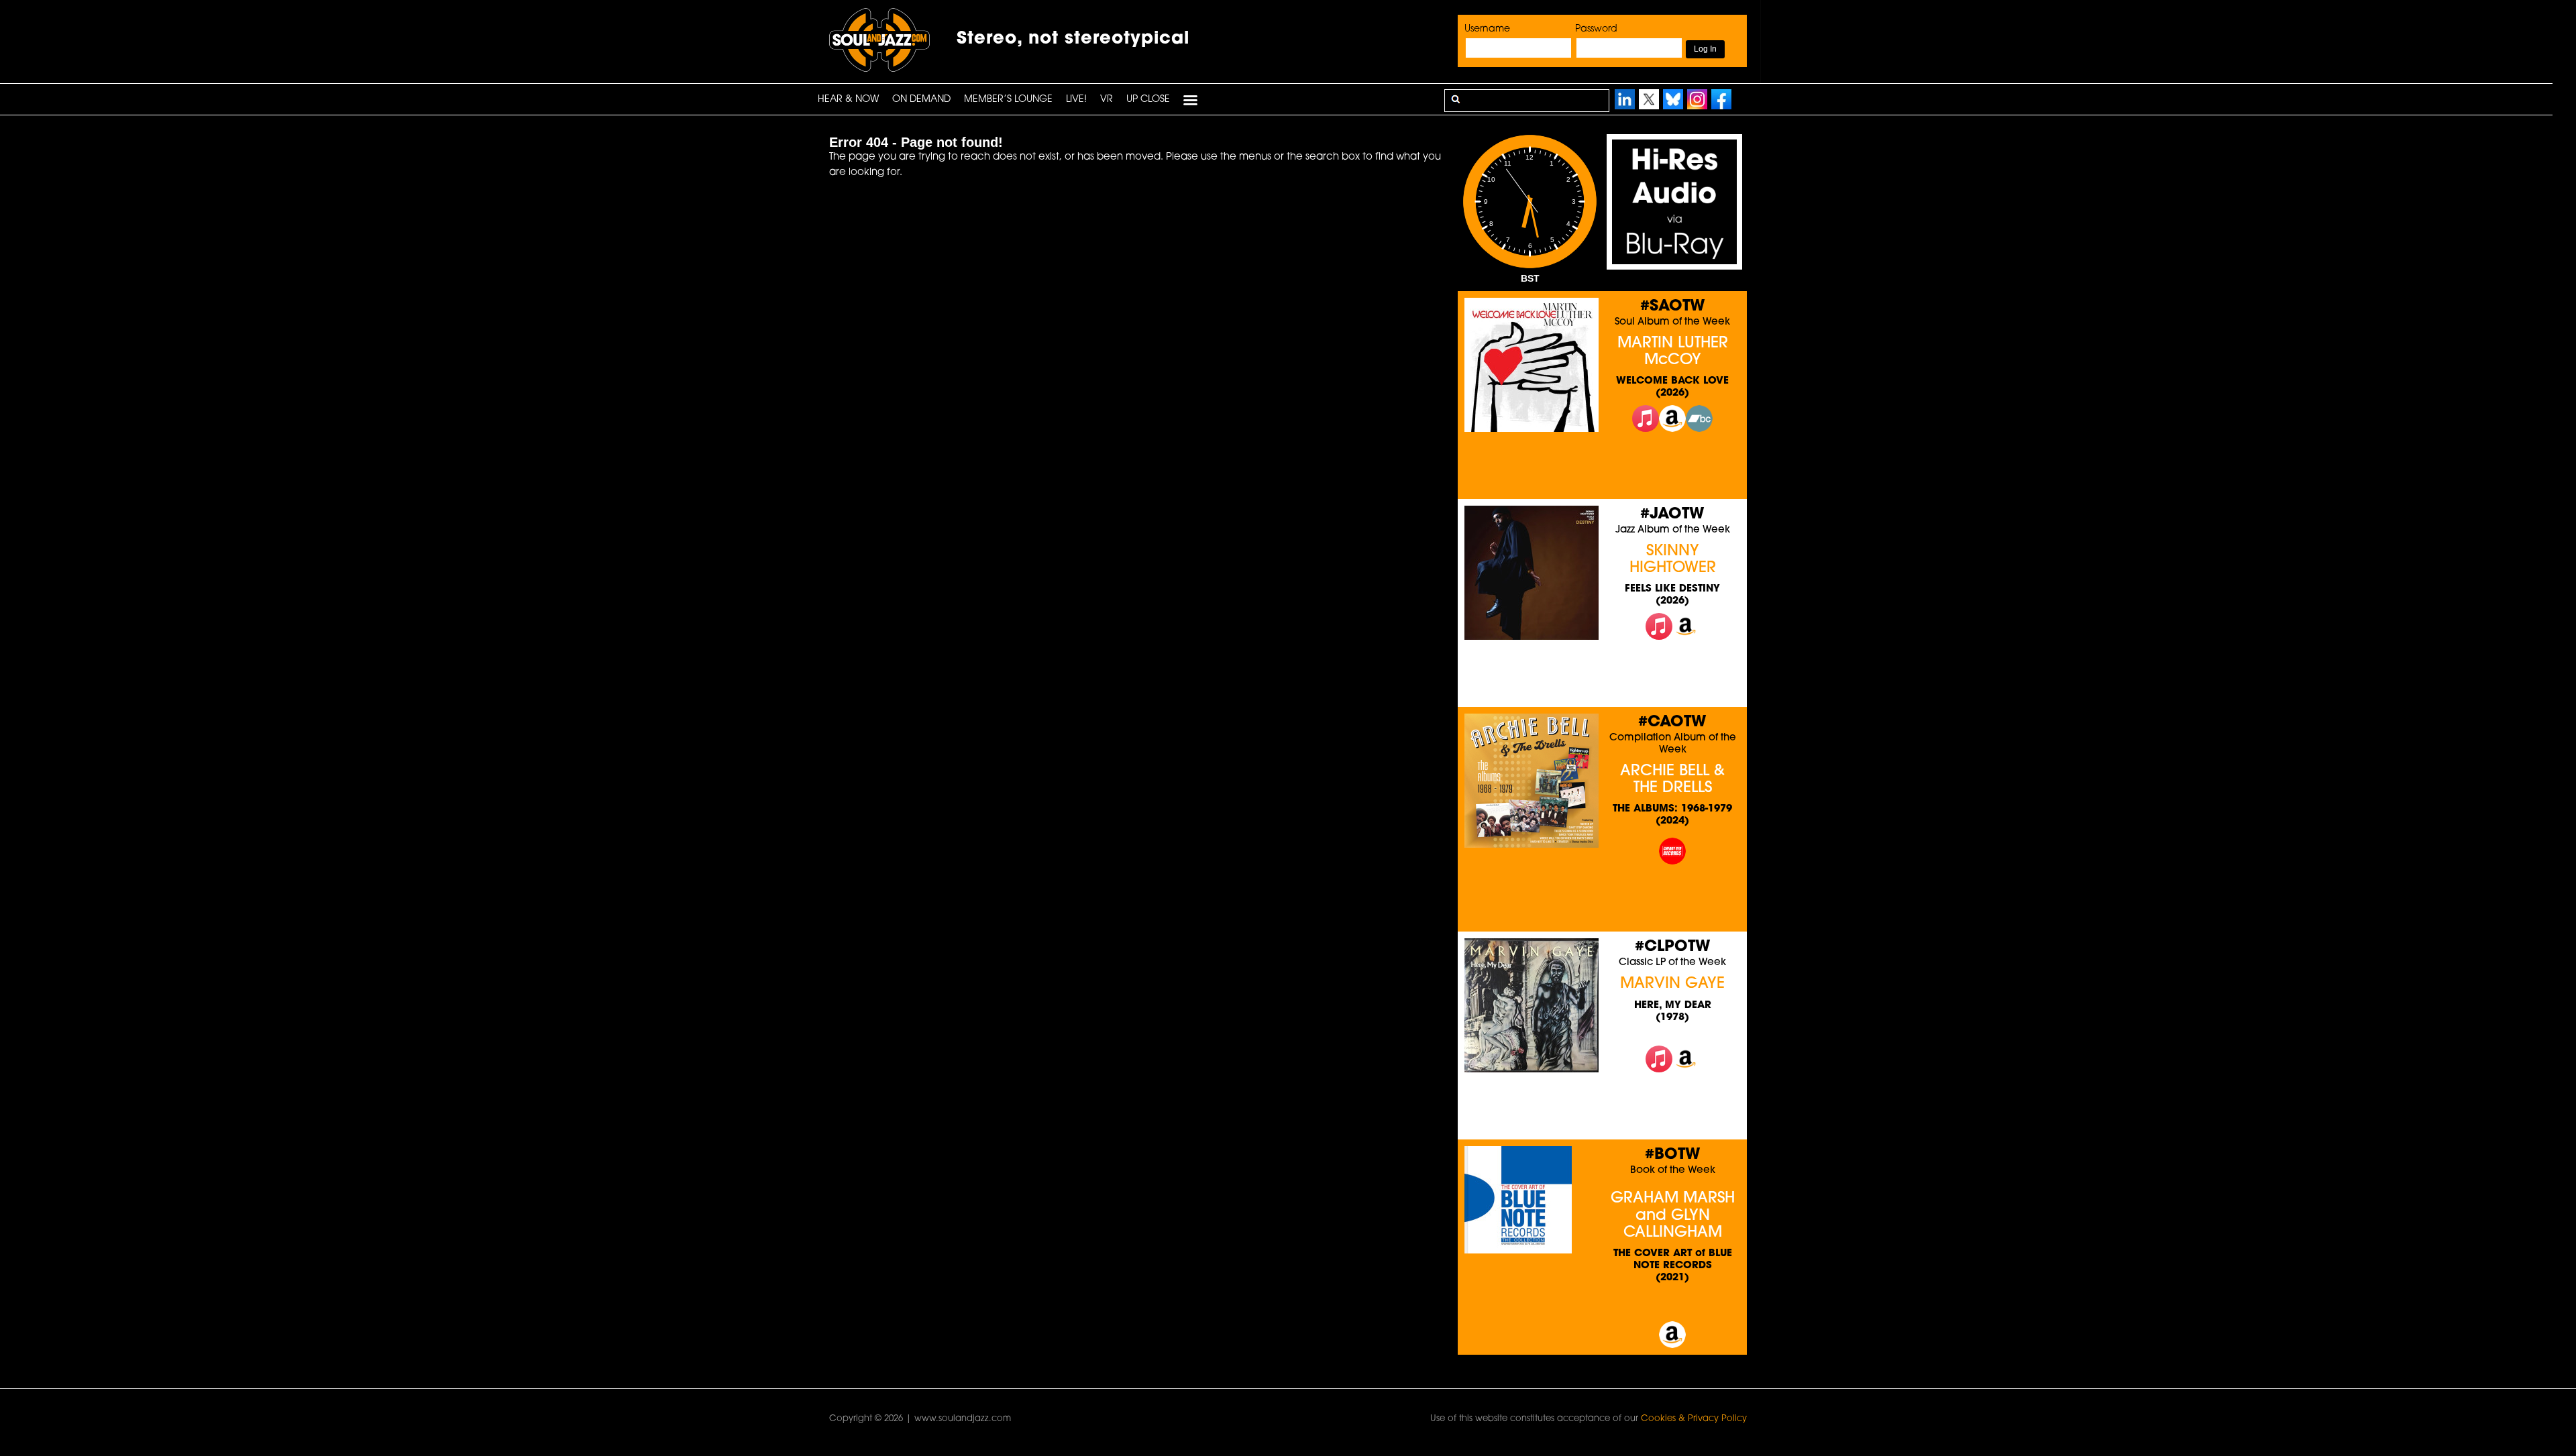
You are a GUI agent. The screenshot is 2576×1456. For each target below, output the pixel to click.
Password (1596, 29)
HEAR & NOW (848, 100)
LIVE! (1076, 100)
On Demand (921, 100)
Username (1487, 29)
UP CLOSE (1148, 100)
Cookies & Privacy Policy (1694, 1419)
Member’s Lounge (1008, 100)
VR (1107, 100)
